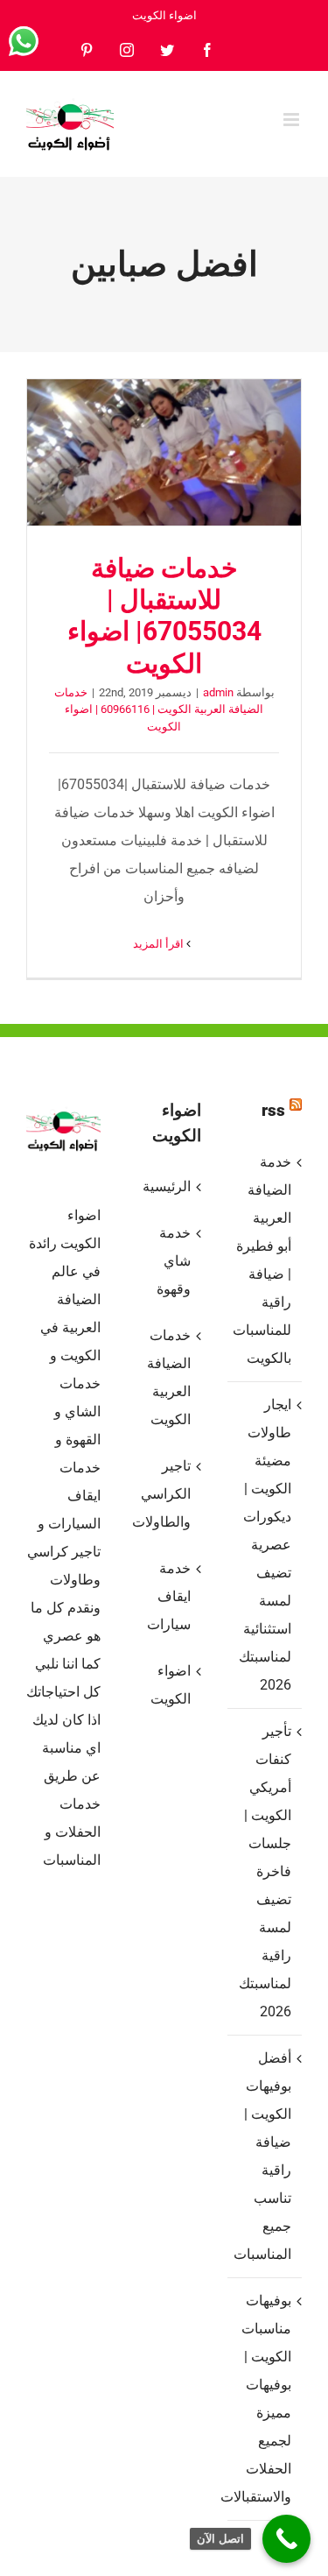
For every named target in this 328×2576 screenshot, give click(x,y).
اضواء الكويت (171, 1685)
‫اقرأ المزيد (160, 944)
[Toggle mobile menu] (293, 120)
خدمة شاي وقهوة (174, 1261)
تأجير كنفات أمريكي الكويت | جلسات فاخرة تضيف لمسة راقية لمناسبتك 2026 (265, 1871)
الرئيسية (167, 1186)
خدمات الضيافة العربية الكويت (169, 1377)
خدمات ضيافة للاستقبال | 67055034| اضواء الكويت (164, 453)
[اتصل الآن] (286, 2539)
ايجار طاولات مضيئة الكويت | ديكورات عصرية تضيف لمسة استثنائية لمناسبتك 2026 (265, 1545)
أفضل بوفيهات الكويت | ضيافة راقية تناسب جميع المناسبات (264, 2156)
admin (218, 692)
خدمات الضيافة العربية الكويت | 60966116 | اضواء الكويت (159, 709)
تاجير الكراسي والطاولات (163, 1494)
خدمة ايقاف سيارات (169, 1596)
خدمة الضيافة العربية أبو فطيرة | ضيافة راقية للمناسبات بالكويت (264, 1260)
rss (273, 1110)
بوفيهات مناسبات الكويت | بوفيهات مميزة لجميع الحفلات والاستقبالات (264, 2399)
